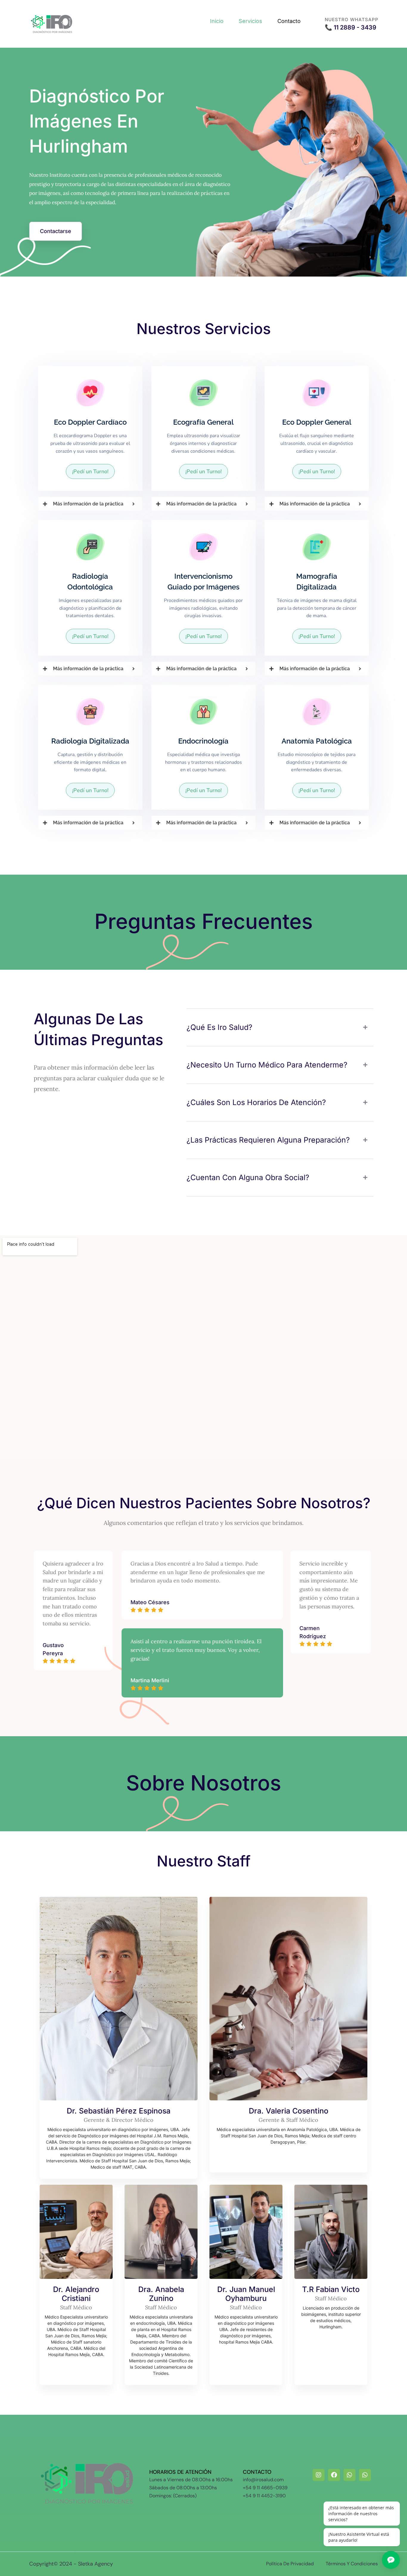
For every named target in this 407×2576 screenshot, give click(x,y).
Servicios (250, 21)
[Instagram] (319, 2475)
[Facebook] (334, 2475)
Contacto (289, 21)
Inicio (217, 21)
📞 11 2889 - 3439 (351, 27)
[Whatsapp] (349, 2475)
